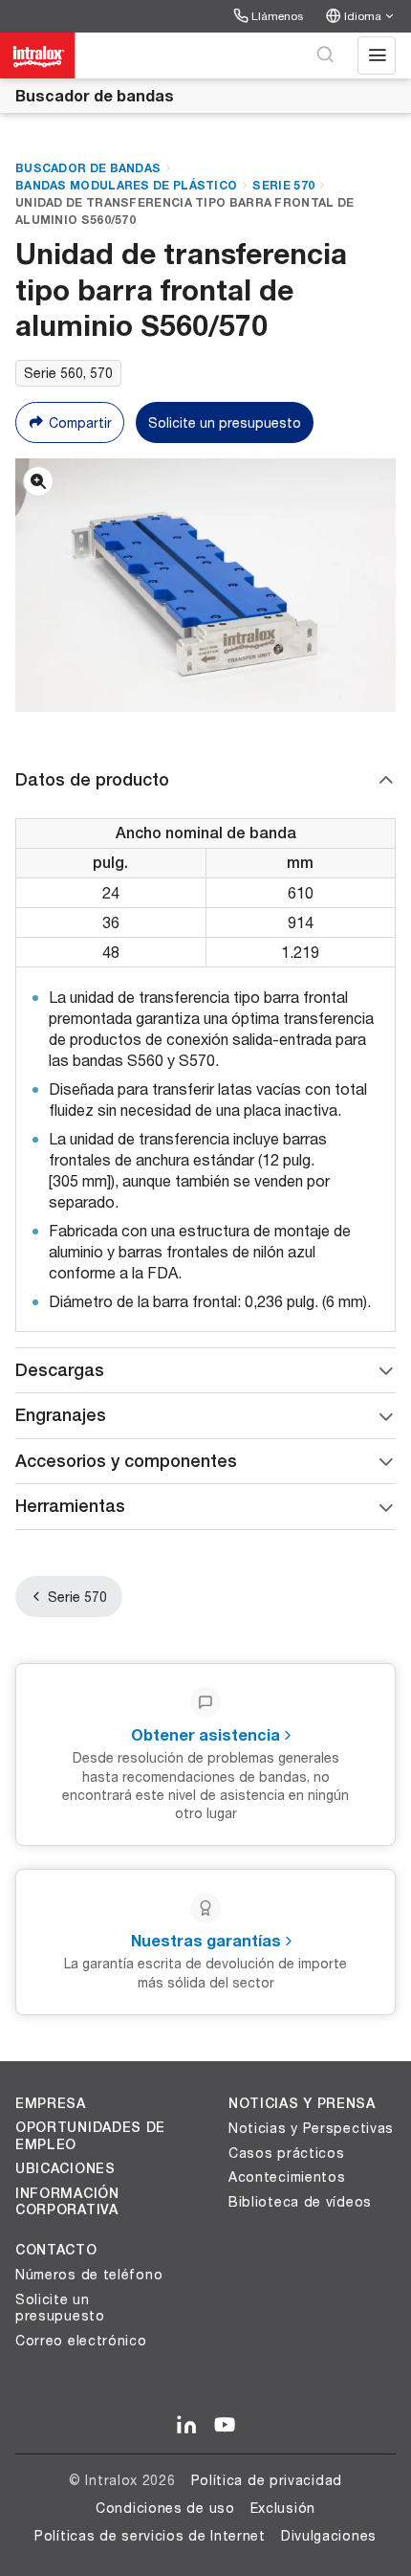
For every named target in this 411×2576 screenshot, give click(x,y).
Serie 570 (283, 185)
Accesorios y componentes (126, 1461)
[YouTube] (225, 2426)
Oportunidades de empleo (90, 2136)
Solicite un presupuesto (225, 422)
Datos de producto (92, 779)
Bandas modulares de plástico (126, 185)
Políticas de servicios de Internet (150, 2535)
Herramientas (70, 1506)
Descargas (60, 1370)
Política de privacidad (267, 2480)
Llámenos (277, 16)
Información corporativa (67, 2202)
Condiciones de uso (165, 2508)
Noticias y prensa (302, 2103)
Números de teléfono (89, 2274)
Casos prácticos (287, 2153)
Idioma (363, 16)
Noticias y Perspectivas (311, 2128)
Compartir (80, 422)
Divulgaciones (329, 2535)
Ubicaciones (65, 2168)
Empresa (51, 2103)
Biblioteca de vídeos (300, 2201)
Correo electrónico (81, 2340)
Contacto (56, 2250)
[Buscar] (325, 56)
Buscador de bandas (95, 95)
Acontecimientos (287, 2176)
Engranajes (61, 1415)
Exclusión (283, 2508)
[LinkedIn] (186, 2426)
